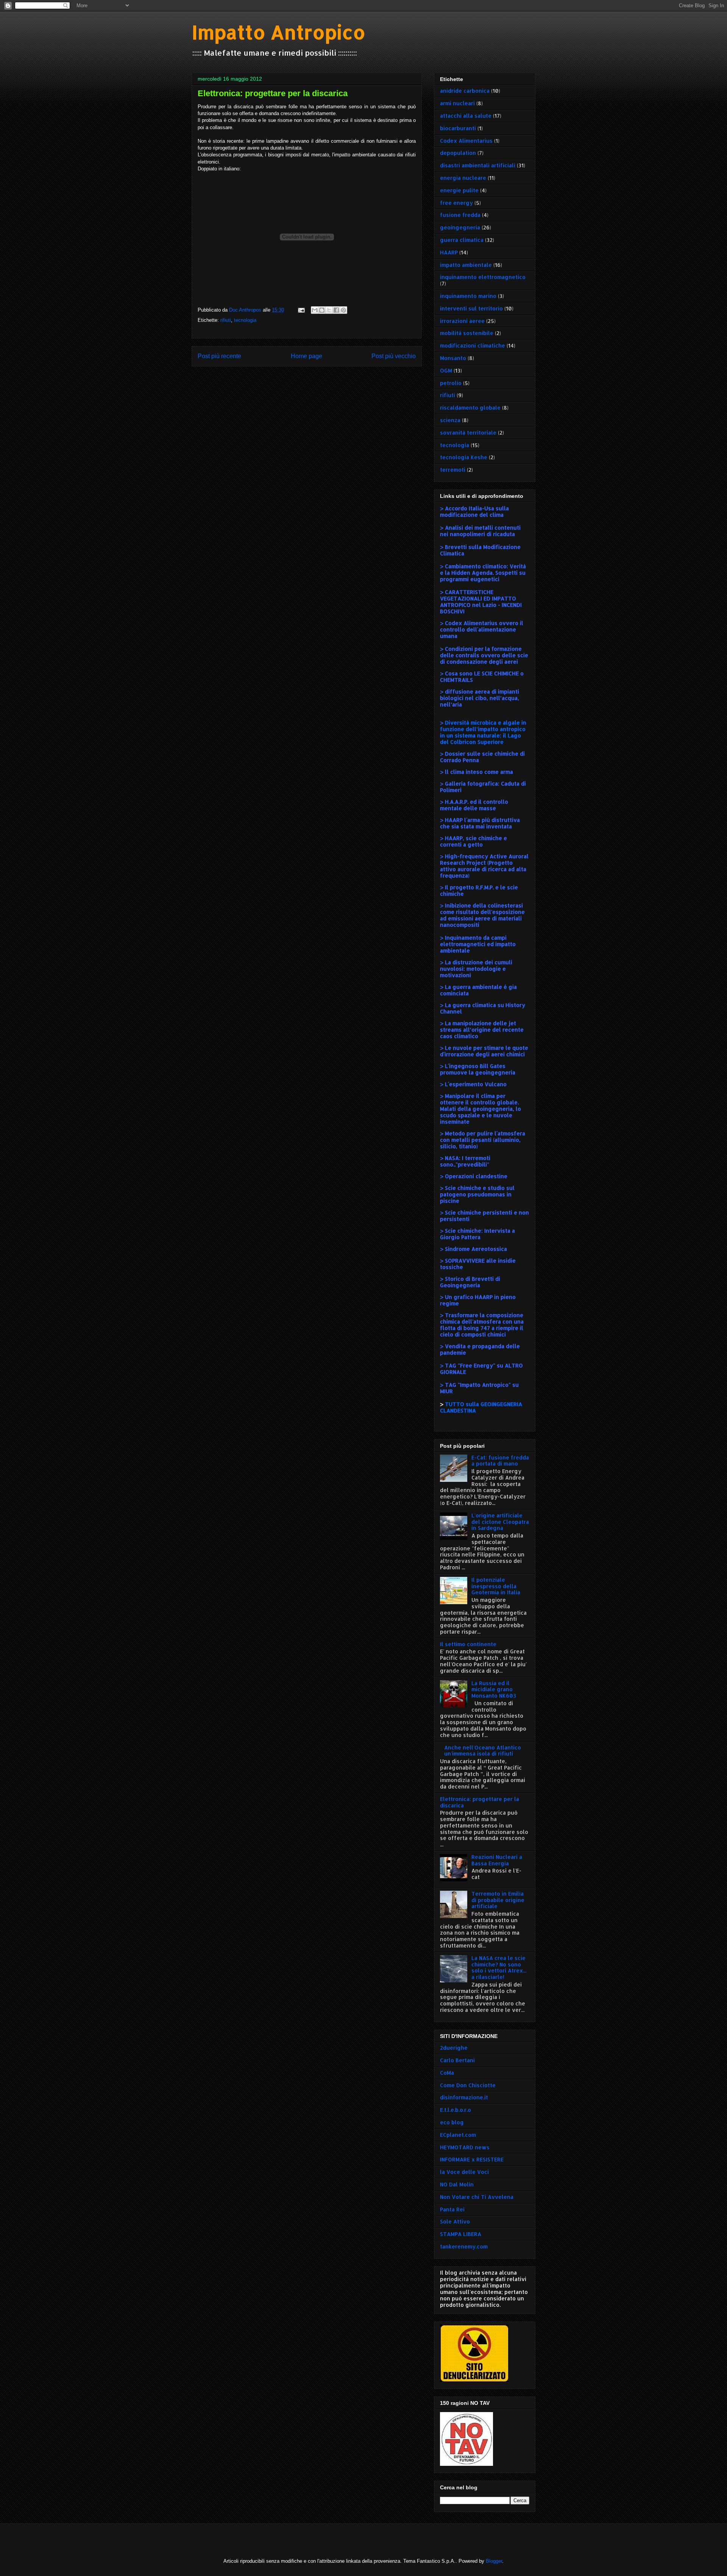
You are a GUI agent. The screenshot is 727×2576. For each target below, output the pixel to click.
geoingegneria (460, 227)
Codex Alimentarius (466, 141)
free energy (456, 203)
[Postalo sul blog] (322, 310)
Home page (307, 356)
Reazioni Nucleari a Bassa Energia (497, 1860)
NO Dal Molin (457, 2184)
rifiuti (226, 320)
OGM (446, 370)
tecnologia (245, 320)
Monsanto (453, 358)
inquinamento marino (468, 296)
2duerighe (454, 2048)
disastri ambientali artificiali (478, 165)
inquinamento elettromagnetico (483, 277)
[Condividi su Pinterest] (343, 310)
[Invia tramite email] (315, 310)
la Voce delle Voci (464, 2172)
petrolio (451, 383)
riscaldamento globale (470, 408)
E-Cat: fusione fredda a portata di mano (500, 1461)
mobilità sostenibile (467, 333)
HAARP (449, 252)
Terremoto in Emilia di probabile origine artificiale (498, 1900)
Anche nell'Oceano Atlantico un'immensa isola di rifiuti (483, 1751)
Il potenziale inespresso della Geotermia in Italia (496, 1586)
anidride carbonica (465, 91)
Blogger (494, 2561)
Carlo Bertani (457, 2060)
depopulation (458, 153)
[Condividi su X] (329, 310)
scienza (450, 420)
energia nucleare (463, 178)
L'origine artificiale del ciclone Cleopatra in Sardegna (500, 1522)
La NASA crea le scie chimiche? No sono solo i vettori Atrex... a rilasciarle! (499, 1967)
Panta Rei (452, 2209)
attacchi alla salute (466, 116)
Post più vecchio (394, 356)
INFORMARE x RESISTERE (472, 2159)
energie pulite (459, 190)
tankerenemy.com (464, 2246)
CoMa (447, 2073)
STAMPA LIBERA (461, 2234)
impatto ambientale (466, 265)
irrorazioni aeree (462, 321)
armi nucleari (457, 103)
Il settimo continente (468, 1644)
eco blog (452, 2122)
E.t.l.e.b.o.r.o (456, 2110)
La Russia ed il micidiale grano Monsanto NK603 (494, 1690)
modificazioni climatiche (473, 345)
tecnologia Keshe (464, 457)
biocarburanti (458, 128)
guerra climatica (462, 240)
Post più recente (219, 356)
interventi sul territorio (471, 308)
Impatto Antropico (278, 32)
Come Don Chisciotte (468, 2085)
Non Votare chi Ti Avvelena (477, 2197)
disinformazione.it (464, 2097)
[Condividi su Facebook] (336, 310)
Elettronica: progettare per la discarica (480, 1802)
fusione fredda (460, 215)
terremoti (453, 470)
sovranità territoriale (468, 433)
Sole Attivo (455, 2221)
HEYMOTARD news (465, 2147)
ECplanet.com (458, 2135)
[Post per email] (301, 310)
